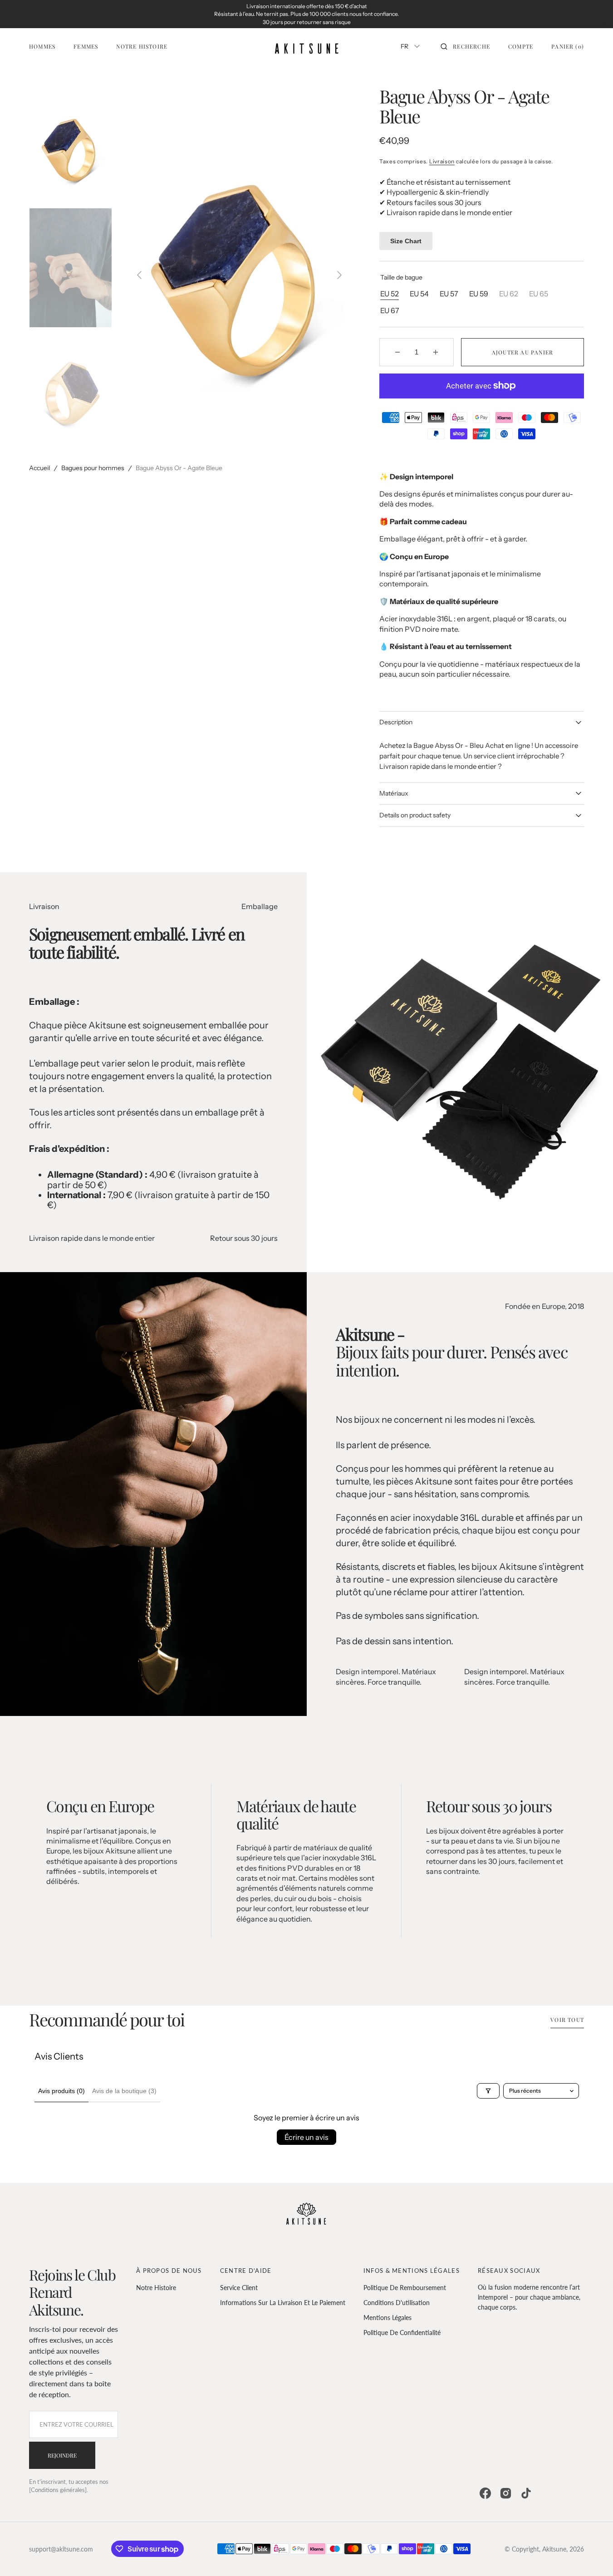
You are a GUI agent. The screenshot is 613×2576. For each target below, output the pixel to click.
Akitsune (554, 2549)
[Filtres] (488, 2091)
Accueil (39, 468)
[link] (306, 2215)
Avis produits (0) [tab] (61, 2091)
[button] (465, 46)
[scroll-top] (592, 2555)
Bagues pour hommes (93, 468)
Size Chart (406, 241)
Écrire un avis (306, 2137)
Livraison (442, 161)
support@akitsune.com (61, 2549)
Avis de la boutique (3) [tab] (124, 2091)
